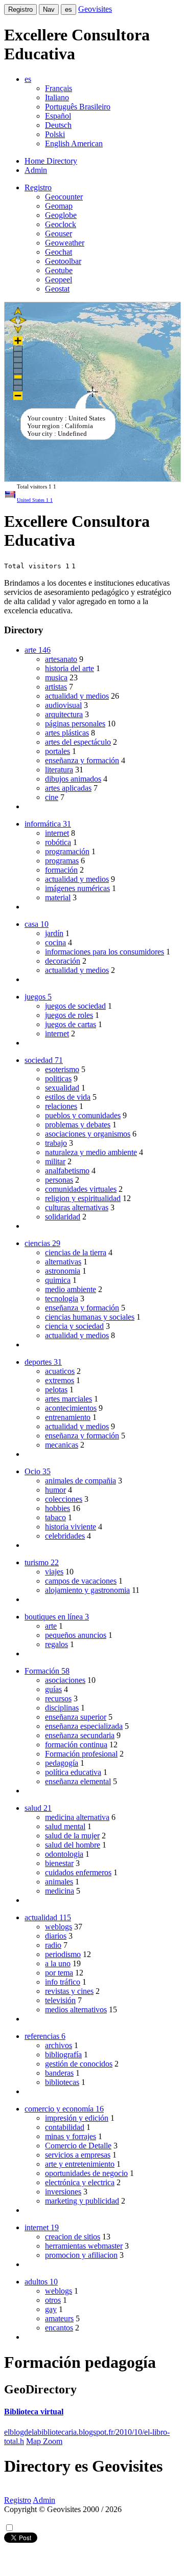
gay (51, 2309)
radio (53, 1945)
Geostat (57, 289)
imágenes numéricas (77, 888)
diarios (56, 1936)
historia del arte (70, 668)
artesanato (61, 659)
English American (74, 143)
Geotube (59, 270)
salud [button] (38, 1808)
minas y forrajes (71, 2136)
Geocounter (64, 197)
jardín (54, 933)
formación (61, 870)
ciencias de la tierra (76, 1252)
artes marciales (68, 1399)
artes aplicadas (68, 788)
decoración (63, 961)
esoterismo (62, 1069)
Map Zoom (44, 2441)
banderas (59, 2073)
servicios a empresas (78, 2155)
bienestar (59, 1863)
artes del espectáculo (78, 742)
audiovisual (63, 705)
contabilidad (65, 2127)
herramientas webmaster (84, 2246)
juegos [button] (38, 997)
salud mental (65, 1826)
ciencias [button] (42, 1243)
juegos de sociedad (75, 1006)
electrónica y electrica (80, 2182)
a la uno (58, 1963)
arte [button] (38, 650)
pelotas (56, 1390)
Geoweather (65, 243)
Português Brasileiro (78, 107)
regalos (56, 1644)
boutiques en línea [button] (57, 1617)
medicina (60, 1891)
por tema (59, 1973)
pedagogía (62, 1763)
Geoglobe (61, 215)
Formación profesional (81, 1754)
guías (53, 1689)
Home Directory (51, 161)
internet (57, 833)
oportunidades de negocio (86, 2173)
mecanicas (62, 1445)
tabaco (55, 1517)
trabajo (56, 1143)
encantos (59, 2328)
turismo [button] (42, 1562)
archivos (59, 2045)
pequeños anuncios (76, 1635)
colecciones (64, 1499)
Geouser (59, 234)
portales (57, 751)
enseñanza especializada (84, 1726)
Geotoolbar (63, 261)
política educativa (73, 1772)
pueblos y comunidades (83, 1115)
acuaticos (60, 1371)
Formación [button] (47, 1671)
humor (55, 1490)
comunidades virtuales (81, 1189)
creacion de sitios (73, 2237)
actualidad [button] (48, 1917)
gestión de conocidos (79, 2064)
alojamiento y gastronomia (87, 1590)
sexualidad (62, 1088)
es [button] (28, 79)
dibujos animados (73, 779)
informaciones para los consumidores (105, 952)
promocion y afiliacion (81, 2255)
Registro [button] (38, 187)
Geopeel (59, 280)
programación (67, 851)
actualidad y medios (77, 696)
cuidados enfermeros (78, 1872)
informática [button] (48, 824)
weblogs (59, 1927)
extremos (60, 1380)
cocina (55, 942)
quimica (58, 1280)
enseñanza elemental (78, 1781)
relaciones (61, 1106)
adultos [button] (41, 2282)
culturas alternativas (77, 1207)
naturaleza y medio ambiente (91, 1152)
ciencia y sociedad (74, 1326)
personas (59, 1180)
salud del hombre (73, 1845)
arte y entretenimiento (80, 2164)
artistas (56, 687)
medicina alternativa (77, 1817)
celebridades (65, 1536)
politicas (58, 1079)
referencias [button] (45, 2036)
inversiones (63, 2192)
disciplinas (62, 1708)
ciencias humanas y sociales (90, 1317)
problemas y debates (78, 1125)
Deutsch (58, 125)
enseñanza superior (76, 1717)
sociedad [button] (44, 1060)
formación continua (76, 1745)
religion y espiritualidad (83, 1198)
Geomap (59, 206)
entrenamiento (68, 1417)
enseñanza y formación (82, 760)
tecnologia (62, 1298)
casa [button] (37, 924)
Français (59, 88)
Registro (20, 9)
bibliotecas (62, 2082)
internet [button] (42, 2227)
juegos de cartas (71, 1024)
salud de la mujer (72, 1836)
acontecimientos (71, 1408)
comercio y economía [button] (64, 2109)
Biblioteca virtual (34, 2412)
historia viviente (71, 1527)
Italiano (57, 97)
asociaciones (65, 1680)
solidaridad (63, 1217)
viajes (54, 1572)
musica (56, 678)
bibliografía (63, 2055)
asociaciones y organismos (88, 1134)
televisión (60, 2000)
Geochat (59, 252)
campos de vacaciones (81, 1581)
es (68, 9)
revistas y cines (69, 1991)
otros (53, 2300)
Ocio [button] (38, 1471)
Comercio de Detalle (78, 2146)
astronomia (63, 1271)
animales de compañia (80, 1481)
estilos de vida (68, 1097)
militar (55, 1161)
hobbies (57, 1508)
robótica (58, 842)
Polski (55, 134)
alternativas (63, 1262)
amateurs (59, 2318)
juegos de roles (69, 1015)
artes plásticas (67, 733)
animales (59, 1882)
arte (51, 1626)
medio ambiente (71, 1289)
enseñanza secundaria (80, 1735)
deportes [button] (43, 1362)
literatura (59, 770)
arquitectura (64, 714)
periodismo (63, 1954)
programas (62, 861)
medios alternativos (76, 2009)
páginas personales (75, 724)
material (58, 897)
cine (52, 797)
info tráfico (63, 1982)
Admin (36, 170)
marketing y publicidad (82, 2201)
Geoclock (61, 224)
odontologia (64, 1854)
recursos (58, 1698)
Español (58, 116)
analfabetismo (67, 1171)
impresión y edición (77, 2118)
